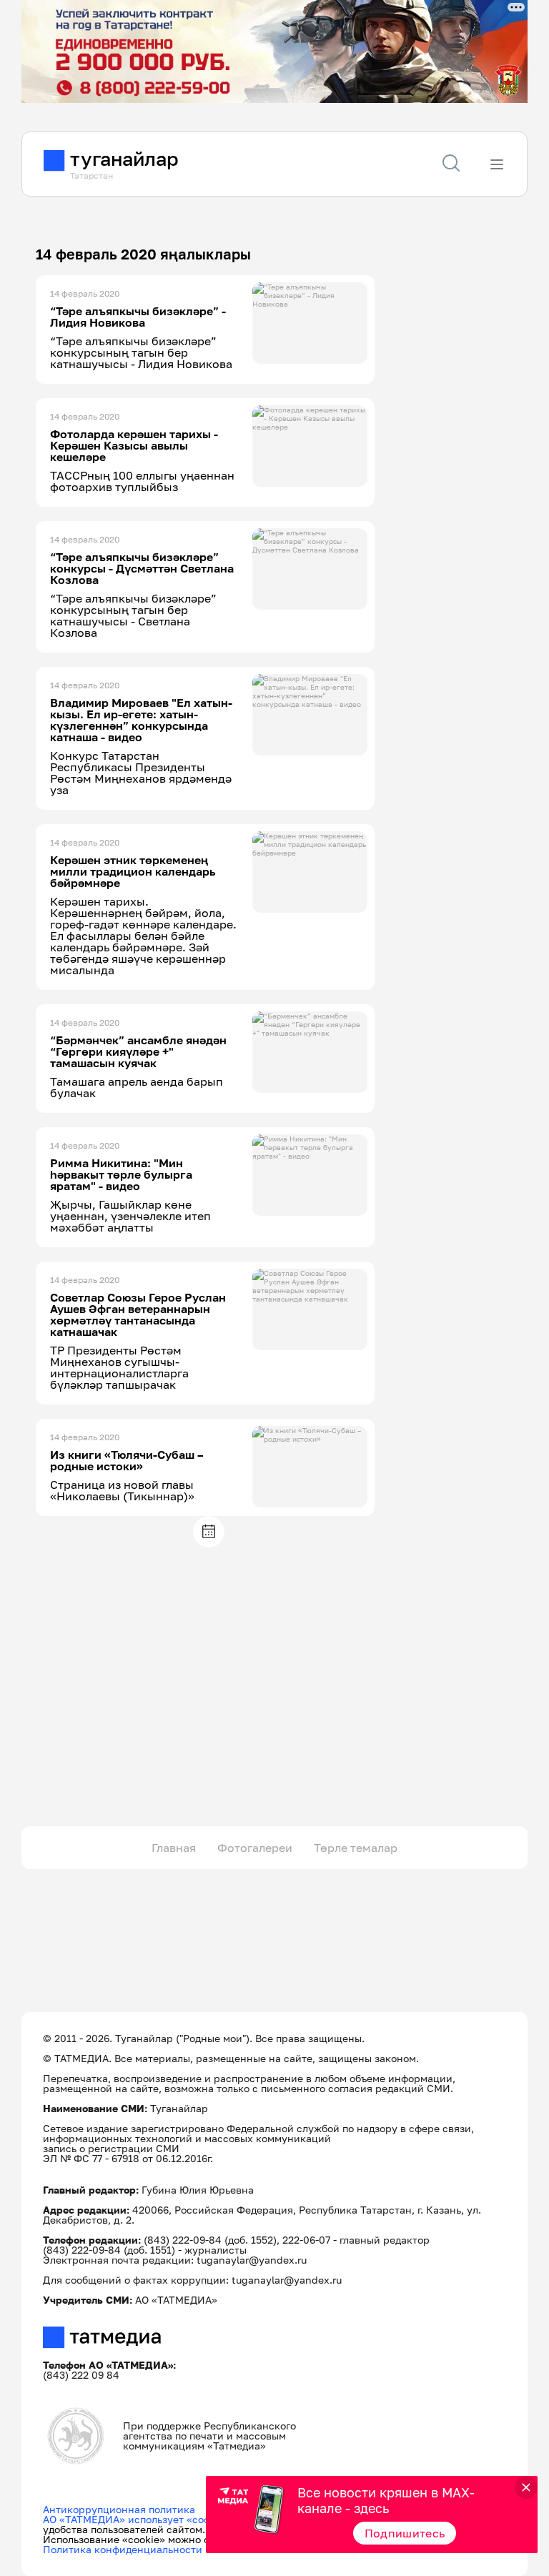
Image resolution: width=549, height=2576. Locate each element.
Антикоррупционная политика (119, 2509)
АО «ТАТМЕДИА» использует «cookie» (136, 2519)
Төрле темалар (356, 1848)
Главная (174, 1848)
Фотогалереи (255, 1848)
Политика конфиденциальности (123, 2549)
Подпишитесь (405, 2533)
